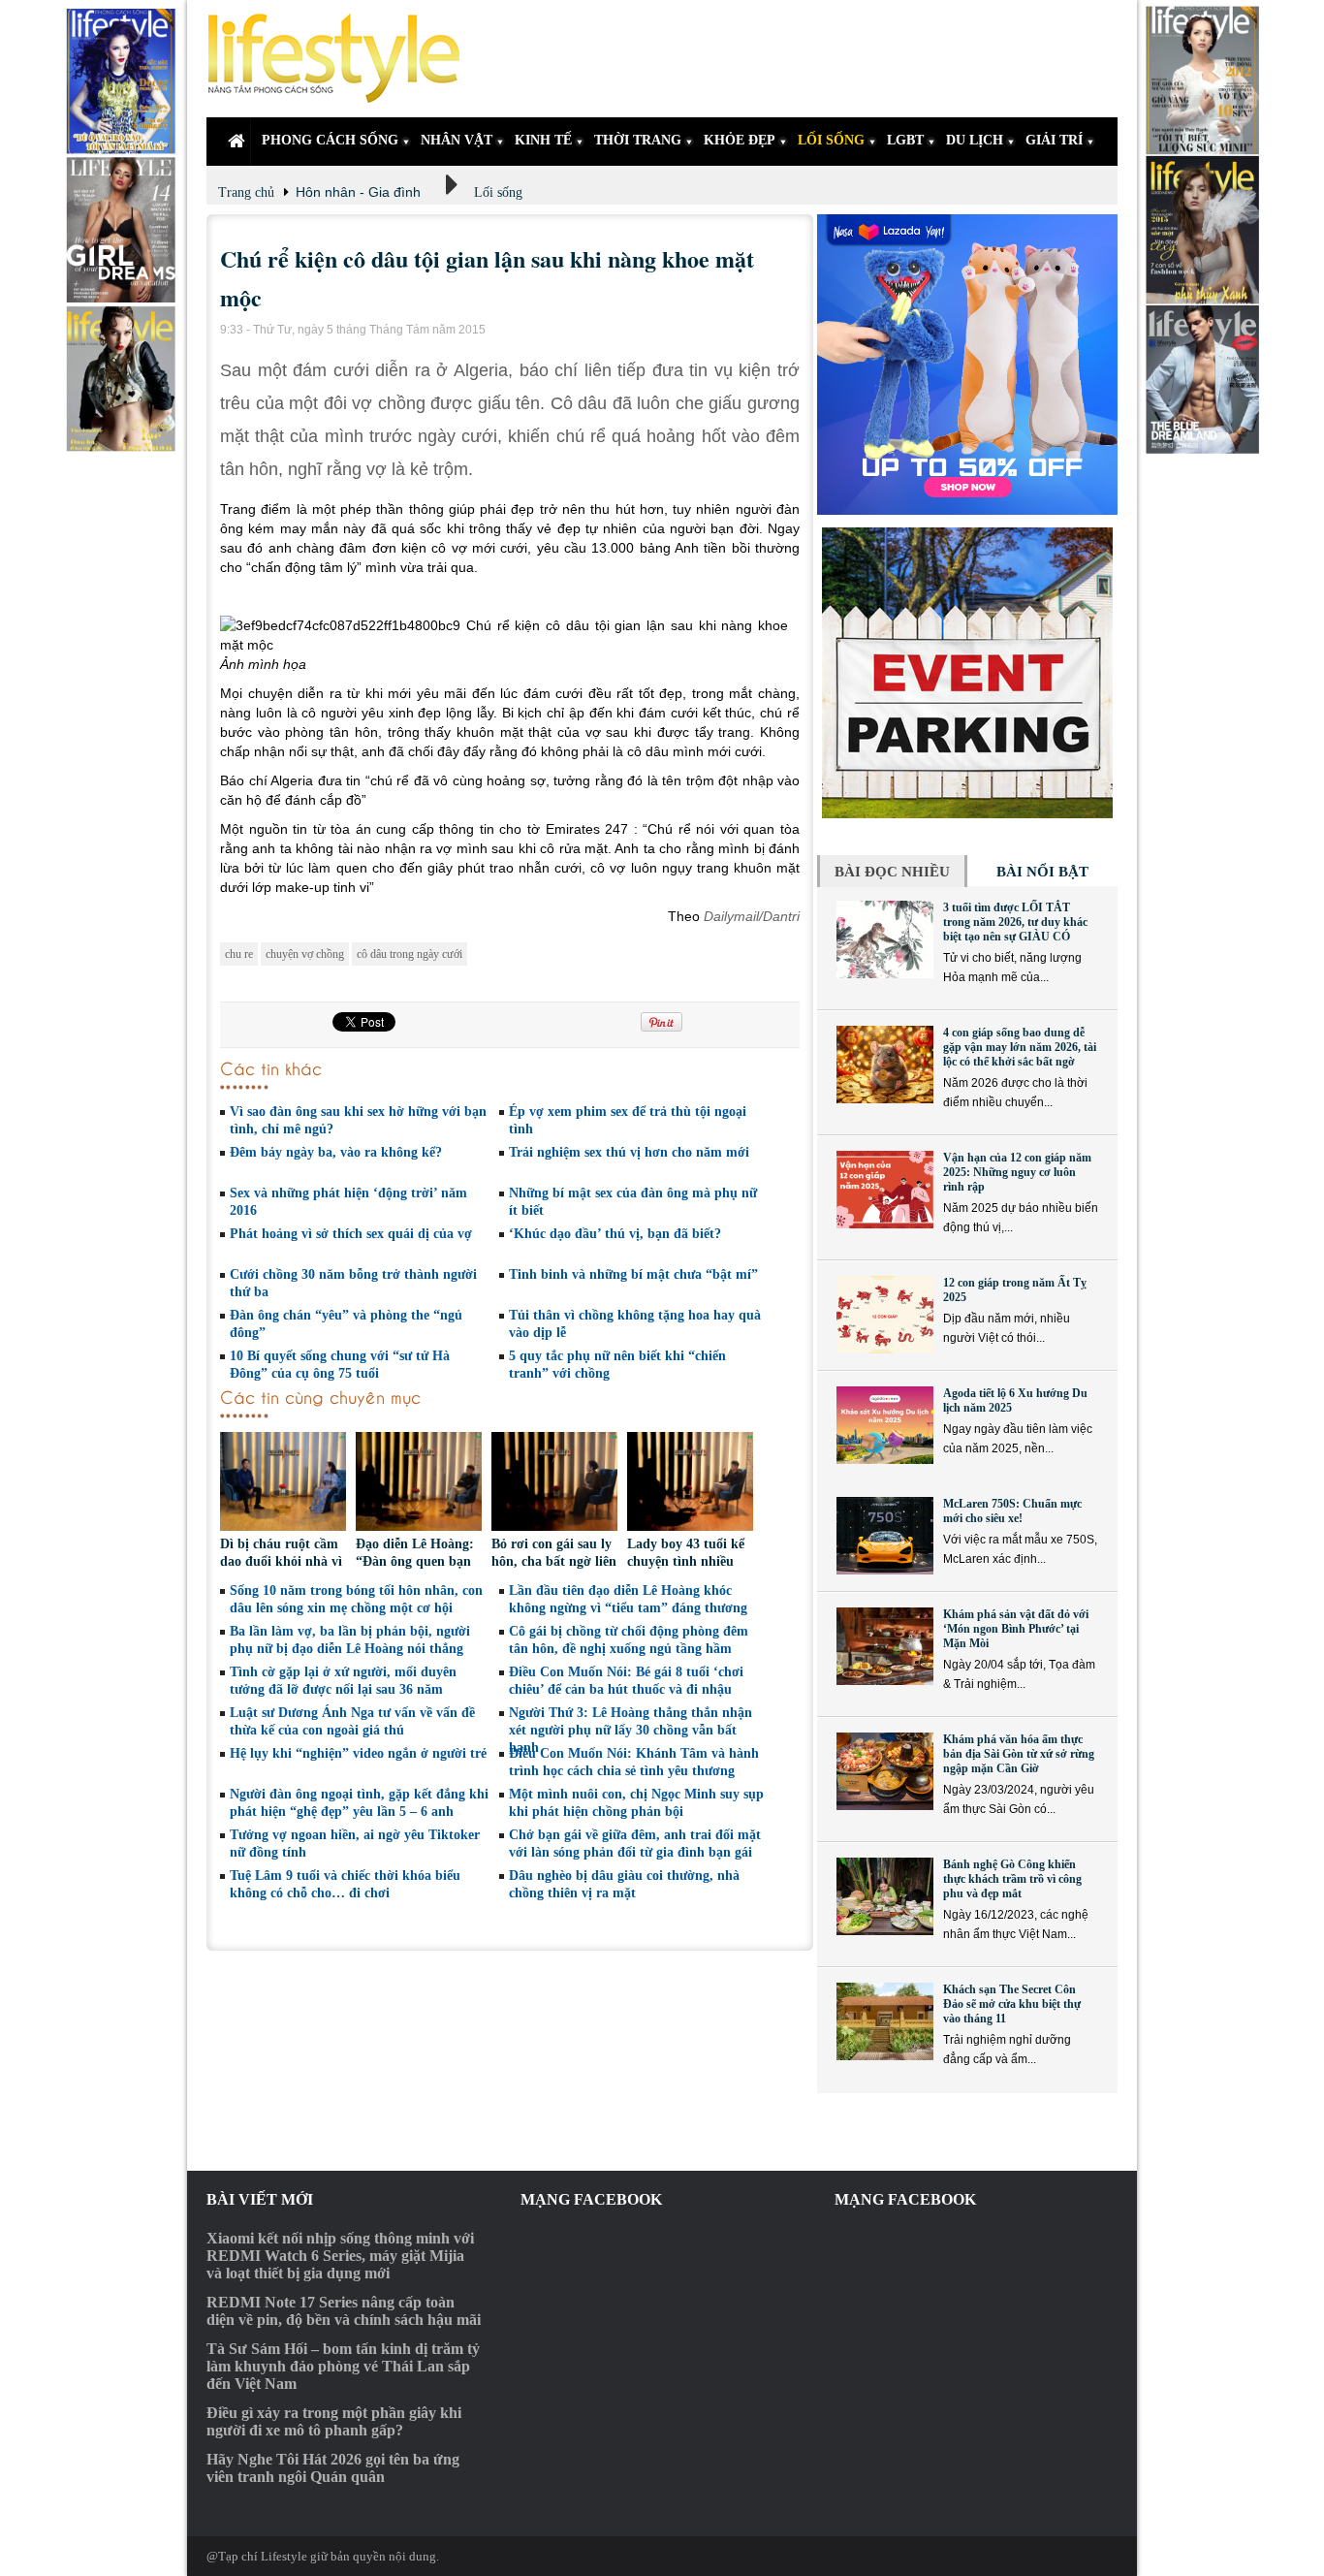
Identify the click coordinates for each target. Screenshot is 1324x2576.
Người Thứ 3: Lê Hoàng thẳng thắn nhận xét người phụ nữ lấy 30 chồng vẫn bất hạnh (630, 1730)
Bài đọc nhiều (892, 872)
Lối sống (498, 192)
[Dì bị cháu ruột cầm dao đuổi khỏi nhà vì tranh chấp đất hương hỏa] (283, 1484)
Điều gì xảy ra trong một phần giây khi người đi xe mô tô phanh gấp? (334, 2421)
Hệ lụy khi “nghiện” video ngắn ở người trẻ (358, 1753)
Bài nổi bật (1042, 872)
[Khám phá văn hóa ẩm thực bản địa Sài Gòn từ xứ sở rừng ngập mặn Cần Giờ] (885, 1771)
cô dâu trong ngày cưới (410, 954)
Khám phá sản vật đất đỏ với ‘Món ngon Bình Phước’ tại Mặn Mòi (1016, 1629)
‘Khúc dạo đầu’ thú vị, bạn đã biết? (615, 1234)
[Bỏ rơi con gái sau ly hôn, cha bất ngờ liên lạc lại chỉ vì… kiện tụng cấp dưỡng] (554, 1484)
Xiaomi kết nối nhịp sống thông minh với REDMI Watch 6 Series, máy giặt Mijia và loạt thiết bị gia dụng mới (340, 2256)
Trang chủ (246, 192)
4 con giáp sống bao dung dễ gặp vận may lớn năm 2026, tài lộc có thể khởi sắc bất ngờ (1020, 1047)
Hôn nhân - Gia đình (358, 192)
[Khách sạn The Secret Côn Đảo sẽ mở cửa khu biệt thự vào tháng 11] (885, 2021)
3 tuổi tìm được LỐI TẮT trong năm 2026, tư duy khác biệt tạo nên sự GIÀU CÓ (1015, 922)
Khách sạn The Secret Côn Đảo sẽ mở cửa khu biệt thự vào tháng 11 (1012, 2004)
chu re (239, 954)
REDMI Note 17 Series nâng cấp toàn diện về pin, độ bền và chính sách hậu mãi (344, 2311)
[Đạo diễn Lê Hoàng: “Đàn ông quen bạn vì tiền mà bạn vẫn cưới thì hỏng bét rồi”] (419, 1484)
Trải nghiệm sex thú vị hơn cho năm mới (629, 1152)
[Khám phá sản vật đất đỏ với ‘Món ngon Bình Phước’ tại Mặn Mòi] (885, 1646)
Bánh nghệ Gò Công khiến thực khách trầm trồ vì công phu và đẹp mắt (1012, 1879)
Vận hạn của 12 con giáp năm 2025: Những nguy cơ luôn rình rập (1017, 1172)
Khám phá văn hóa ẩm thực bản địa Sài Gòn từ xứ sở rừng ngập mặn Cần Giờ (1019, 1754)
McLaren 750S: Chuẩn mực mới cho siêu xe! (1012, 1511)
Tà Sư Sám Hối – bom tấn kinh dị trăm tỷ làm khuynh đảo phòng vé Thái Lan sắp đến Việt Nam (343, 2366)
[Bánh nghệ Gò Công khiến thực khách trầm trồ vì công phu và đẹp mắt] (885, 1896)
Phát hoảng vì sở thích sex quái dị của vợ (351, 1234)
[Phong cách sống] (342, 59)
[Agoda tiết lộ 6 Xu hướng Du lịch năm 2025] (885, 1425)
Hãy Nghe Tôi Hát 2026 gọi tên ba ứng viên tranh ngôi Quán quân (333, 2468)
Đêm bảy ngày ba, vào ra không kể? (336, 1152)
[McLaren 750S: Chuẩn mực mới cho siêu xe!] (885, 1536)
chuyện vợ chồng (305, 954)
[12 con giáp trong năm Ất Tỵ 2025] (885, 1315)
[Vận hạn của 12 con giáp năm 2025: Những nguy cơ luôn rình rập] (885, 1190)
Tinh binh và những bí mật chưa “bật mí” (633, 1274)
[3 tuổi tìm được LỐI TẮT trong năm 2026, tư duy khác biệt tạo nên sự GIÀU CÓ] (885, 939)
